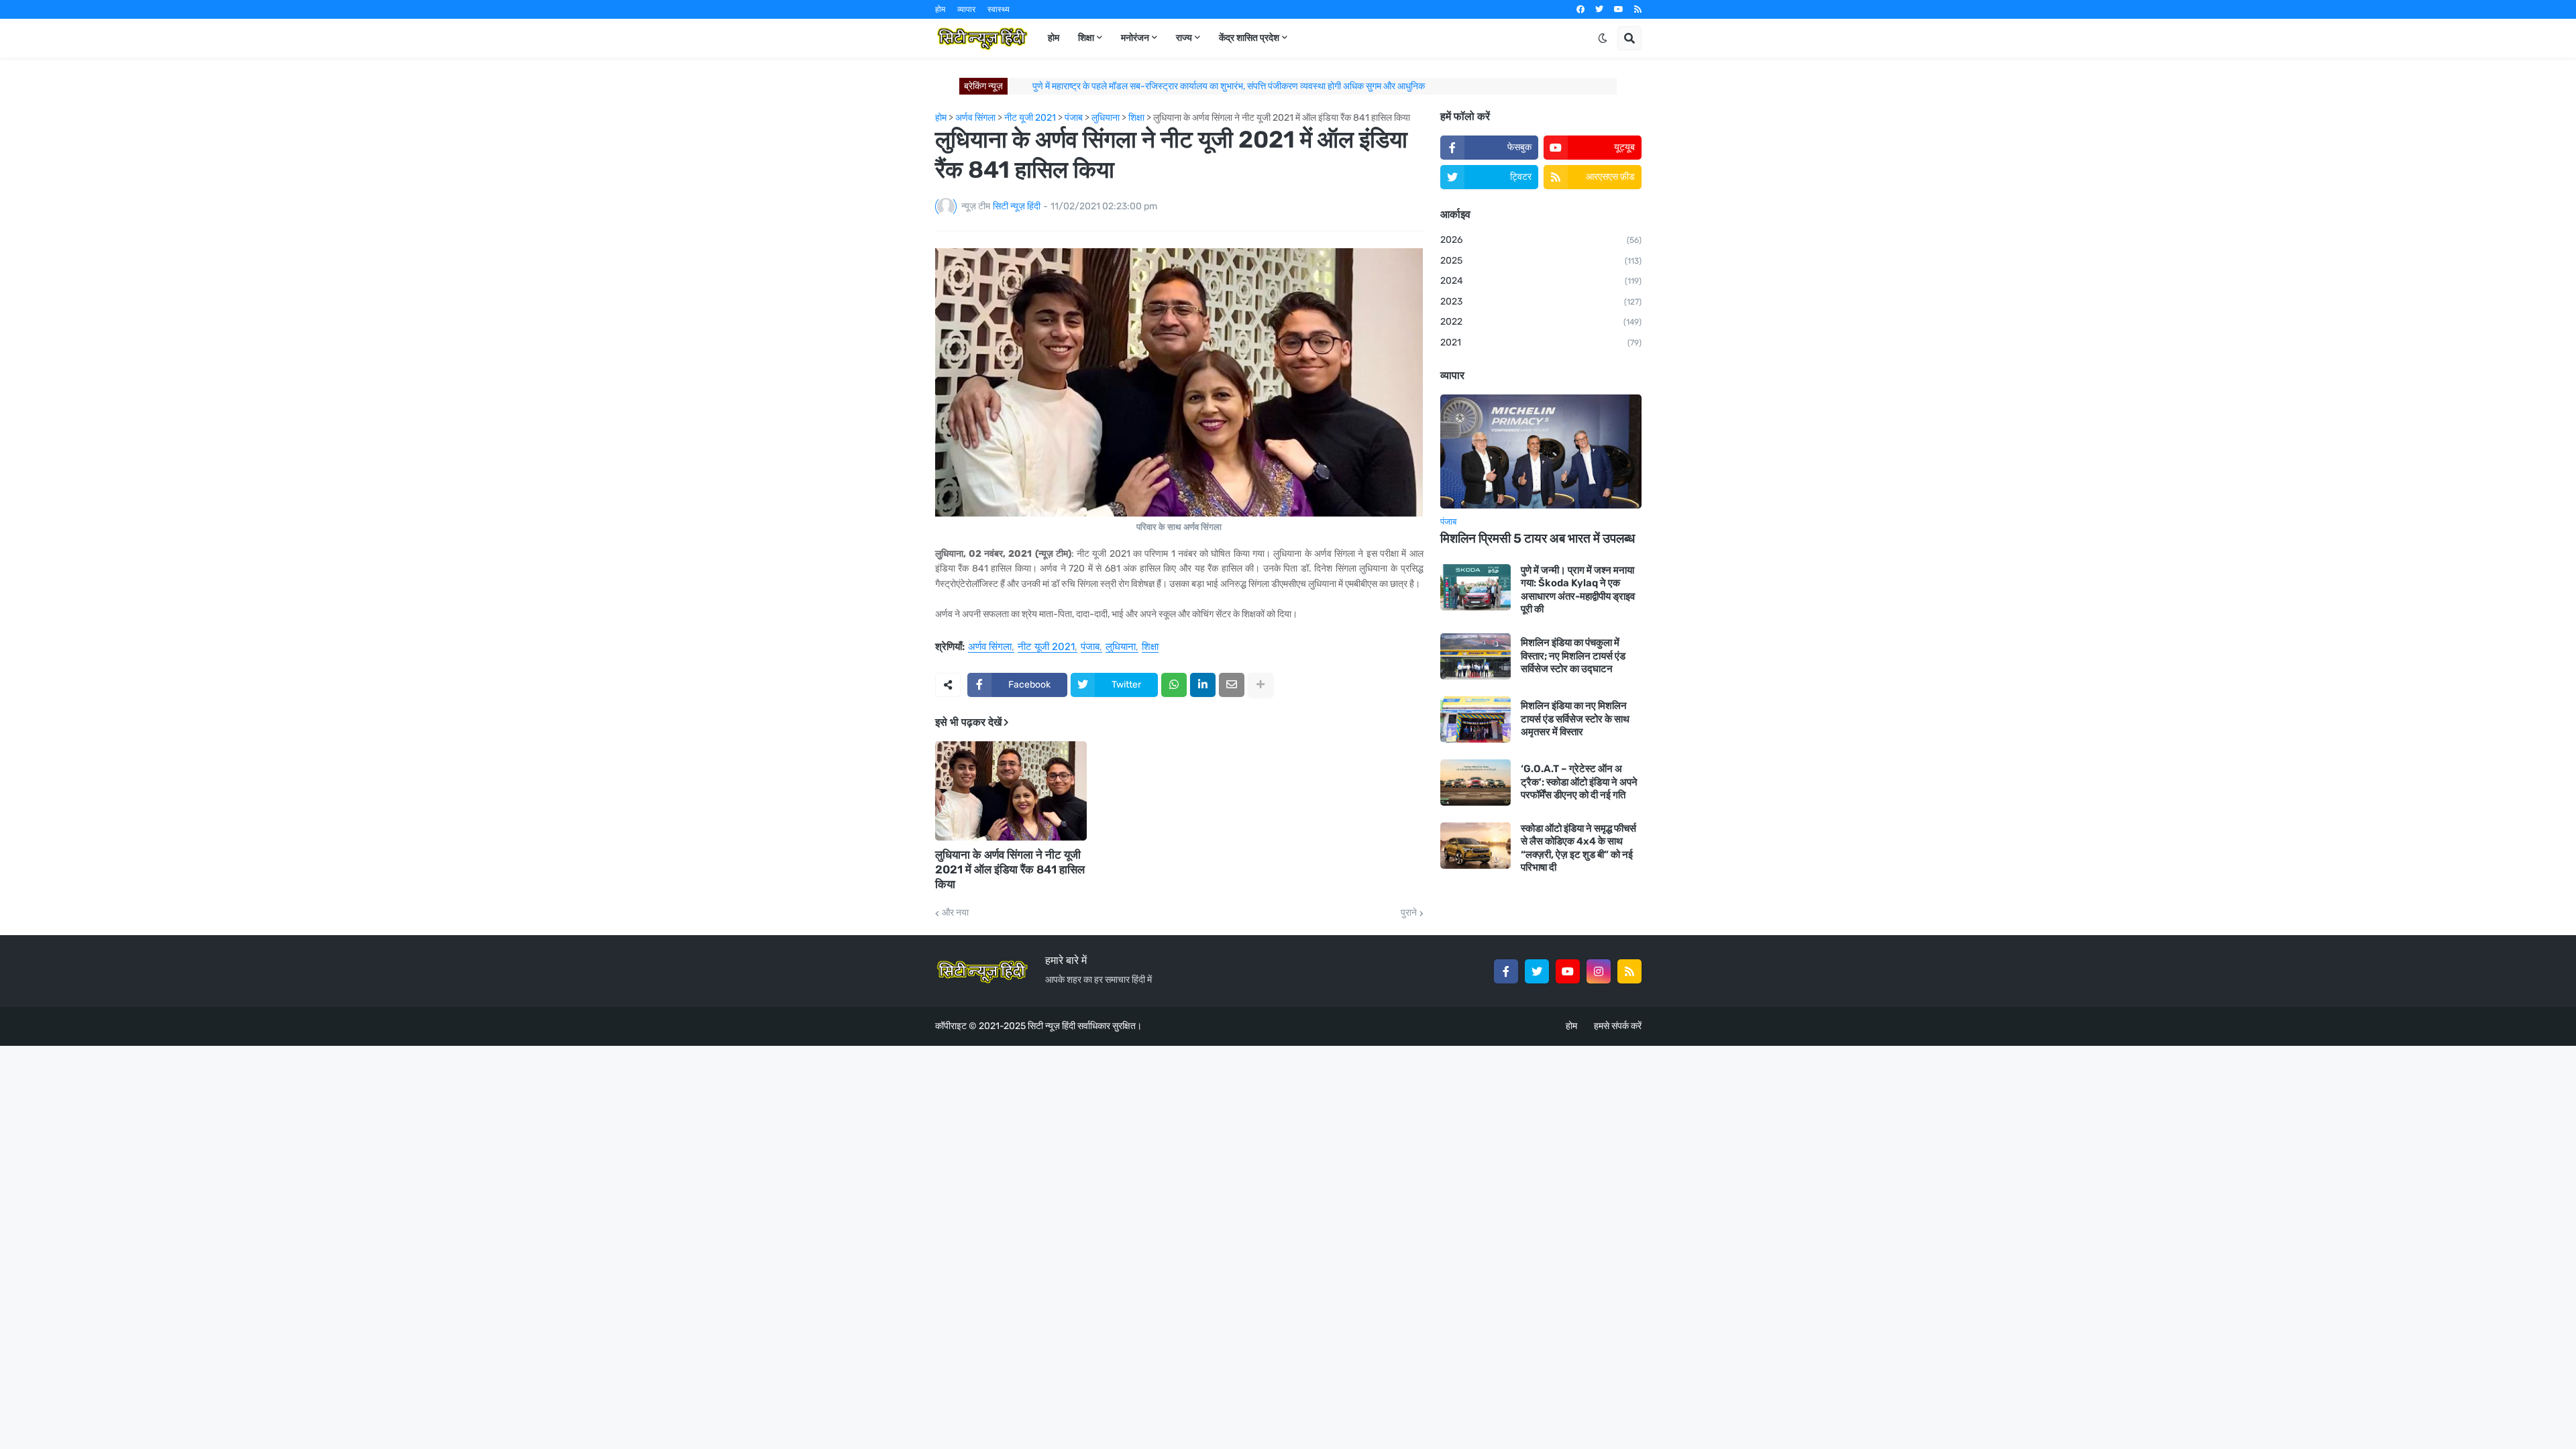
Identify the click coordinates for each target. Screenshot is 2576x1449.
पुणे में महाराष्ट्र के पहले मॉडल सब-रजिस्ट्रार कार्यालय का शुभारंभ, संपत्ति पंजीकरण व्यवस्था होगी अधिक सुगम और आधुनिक (1229, 86)
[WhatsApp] (1174, 685)
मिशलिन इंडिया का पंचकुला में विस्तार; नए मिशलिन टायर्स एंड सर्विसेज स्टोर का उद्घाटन (1573, 656)
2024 (1541, 281)
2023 (1541, 302)
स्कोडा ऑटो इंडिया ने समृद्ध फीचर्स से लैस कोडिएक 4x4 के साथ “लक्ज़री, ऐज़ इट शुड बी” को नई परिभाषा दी (1578, 848)
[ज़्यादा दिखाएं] (1260, 685)
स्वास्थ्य (999, 9)
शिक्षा (1150, 647)
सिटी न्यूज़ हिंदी (1052, 1026)
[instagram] (1599, 971)
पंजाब (1090, 647)
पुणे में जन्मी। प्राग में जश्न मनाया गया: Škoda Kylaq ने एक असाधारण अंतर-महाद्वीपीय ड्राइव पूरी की (1578, 590)
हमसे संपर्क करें (1618, 1026)
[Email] (1232, 685)
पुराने (1409, 913)
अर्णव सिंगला (990, 647)
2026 (1541, 240)
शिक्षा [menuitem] (1086, 38)
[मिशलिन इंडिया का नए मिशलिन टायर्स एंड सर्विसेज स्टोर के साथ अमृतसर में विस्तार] (1475, 719)
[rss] (1638, 9)
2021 (1541, 342)
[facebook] (1580, 9)
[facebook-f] (1506, 971)
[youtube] (1619, 9)
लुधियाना (1121, 647)
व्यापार (966, 9)
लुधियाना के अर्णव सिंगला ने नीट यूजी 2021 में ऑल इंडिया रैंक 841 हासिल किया (1010, 869)
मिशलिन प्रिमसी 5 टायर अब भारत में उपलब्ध (1538, 538)
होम (940, 9)
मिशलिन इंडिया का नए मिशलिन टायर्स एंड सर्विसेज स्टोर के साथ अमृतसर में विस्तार (1575, 719)
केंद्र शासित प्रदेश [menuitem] (1249, 38)
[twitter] (1599, 9)
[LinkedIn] (1203, 685)
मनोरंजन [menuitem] (1135, 38)
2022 (1541, 322)
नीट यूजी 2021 (1046, 647)
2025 (1541, 261)
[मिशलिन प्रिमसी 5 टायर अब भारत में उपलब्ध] (1541, 451)
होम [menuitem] (1054, 38)
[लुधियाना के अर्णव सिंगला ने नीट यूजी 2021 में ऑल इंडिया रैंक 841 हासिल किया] (1011, 791)
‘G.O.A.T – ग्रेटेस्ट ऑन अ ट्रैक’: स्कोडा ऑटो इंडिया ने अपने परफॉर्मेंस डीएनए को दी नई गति (1579, 782)
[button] (1603, 38)
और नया (955, 913)
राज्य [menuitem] (1184, 38)
